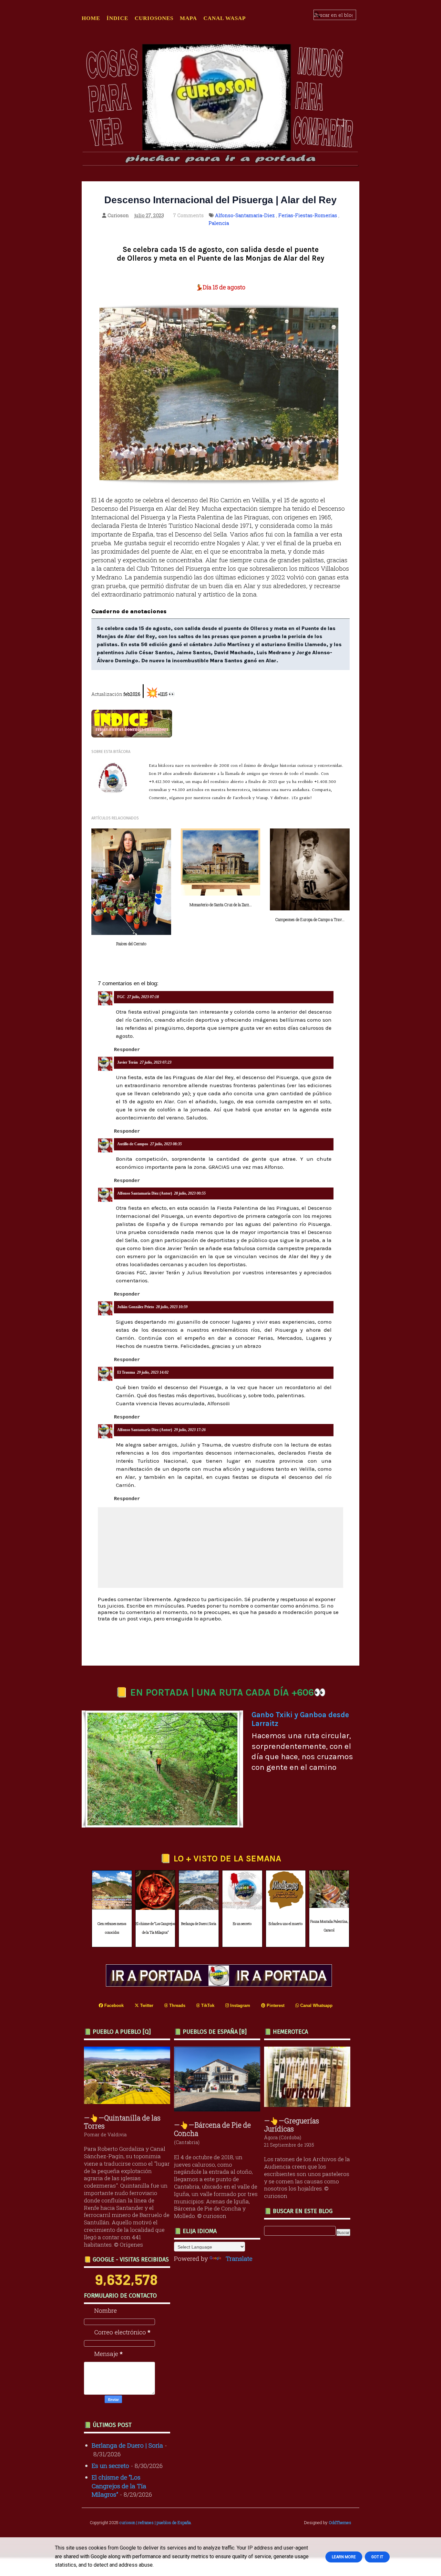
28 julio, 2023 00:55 (190, 1193)
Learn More (344, 2557)
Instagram (240, 2005)
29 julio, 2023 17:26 (190, 1430)
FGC (121, 997)
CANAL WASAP (225, 18)
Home (91, 18)
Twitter (146, 2005)
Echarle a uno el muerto (286, 1924)
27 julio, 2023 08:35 (166, 1144)
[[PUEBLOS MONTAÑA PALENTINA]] (129, 2102)
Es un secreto (242, 1924)
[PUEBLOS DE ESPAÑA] (219, 2109)
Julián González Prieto (136, 1307)
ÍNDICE (117, 18)
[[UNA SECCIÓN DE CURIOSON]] (309, 2105)
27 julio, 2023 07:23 (156, 1062)
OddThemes (340, 2522)
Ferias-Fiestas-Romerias (308, 215)
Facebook (113, 2005)
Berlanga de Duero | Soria (199, 1924)
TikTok (207, 2005)
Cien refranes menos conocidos (112, 1928)
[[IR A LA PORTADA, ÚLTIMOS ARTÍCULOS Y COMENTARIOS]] (221, 1984)
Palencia (219, 223)
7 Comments (189, 215)
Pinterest (275, 2005)
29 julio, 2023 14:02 (153, 1372)
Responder (127, 1050)
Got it (377, 2557)
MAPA (188, 18)
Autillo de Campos (133, 1144)
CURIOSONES (154, 18)
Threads (177, 2005)
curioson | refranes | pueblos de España (155, 2522)
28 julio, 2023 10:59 (172, 1307)
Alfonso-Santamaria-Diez (245, 215)
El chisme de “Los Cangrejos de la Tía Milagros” (155, 1928)
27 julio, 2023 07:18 (143, 997)
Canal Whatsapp (316, 2005)
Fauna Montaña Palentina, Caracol (329, 1926)
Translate (239, 2258)
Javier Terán (128, 1062)
